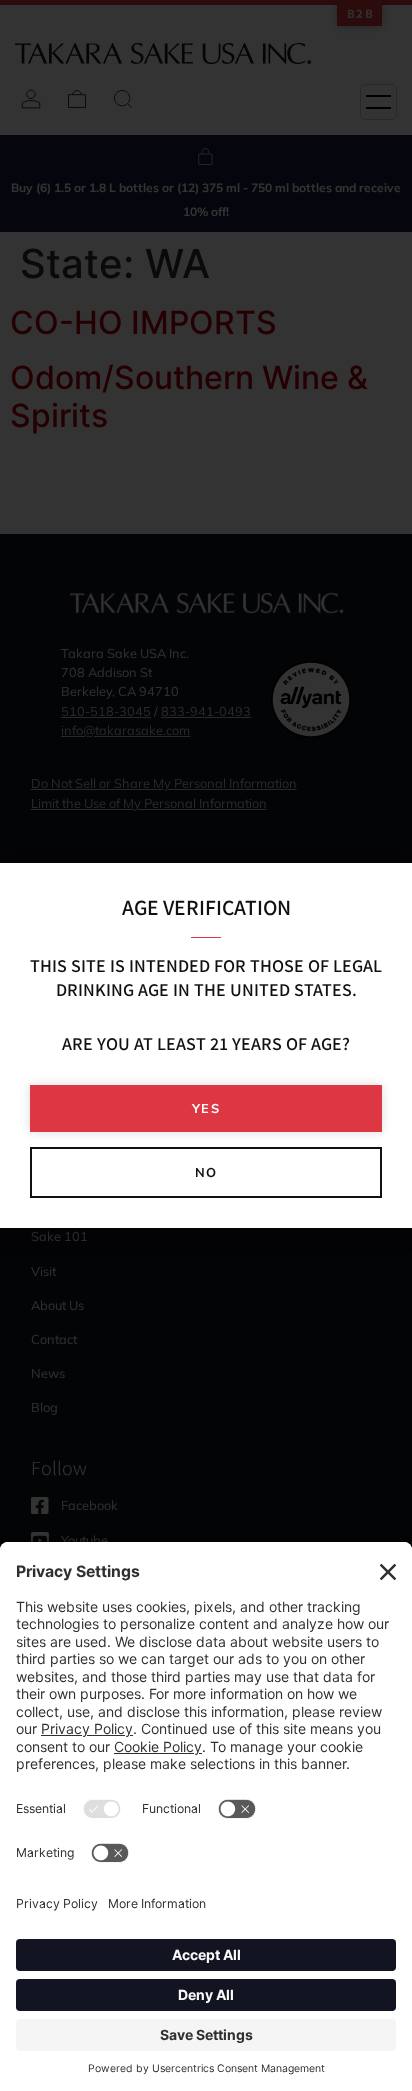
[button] (206, 1108)
